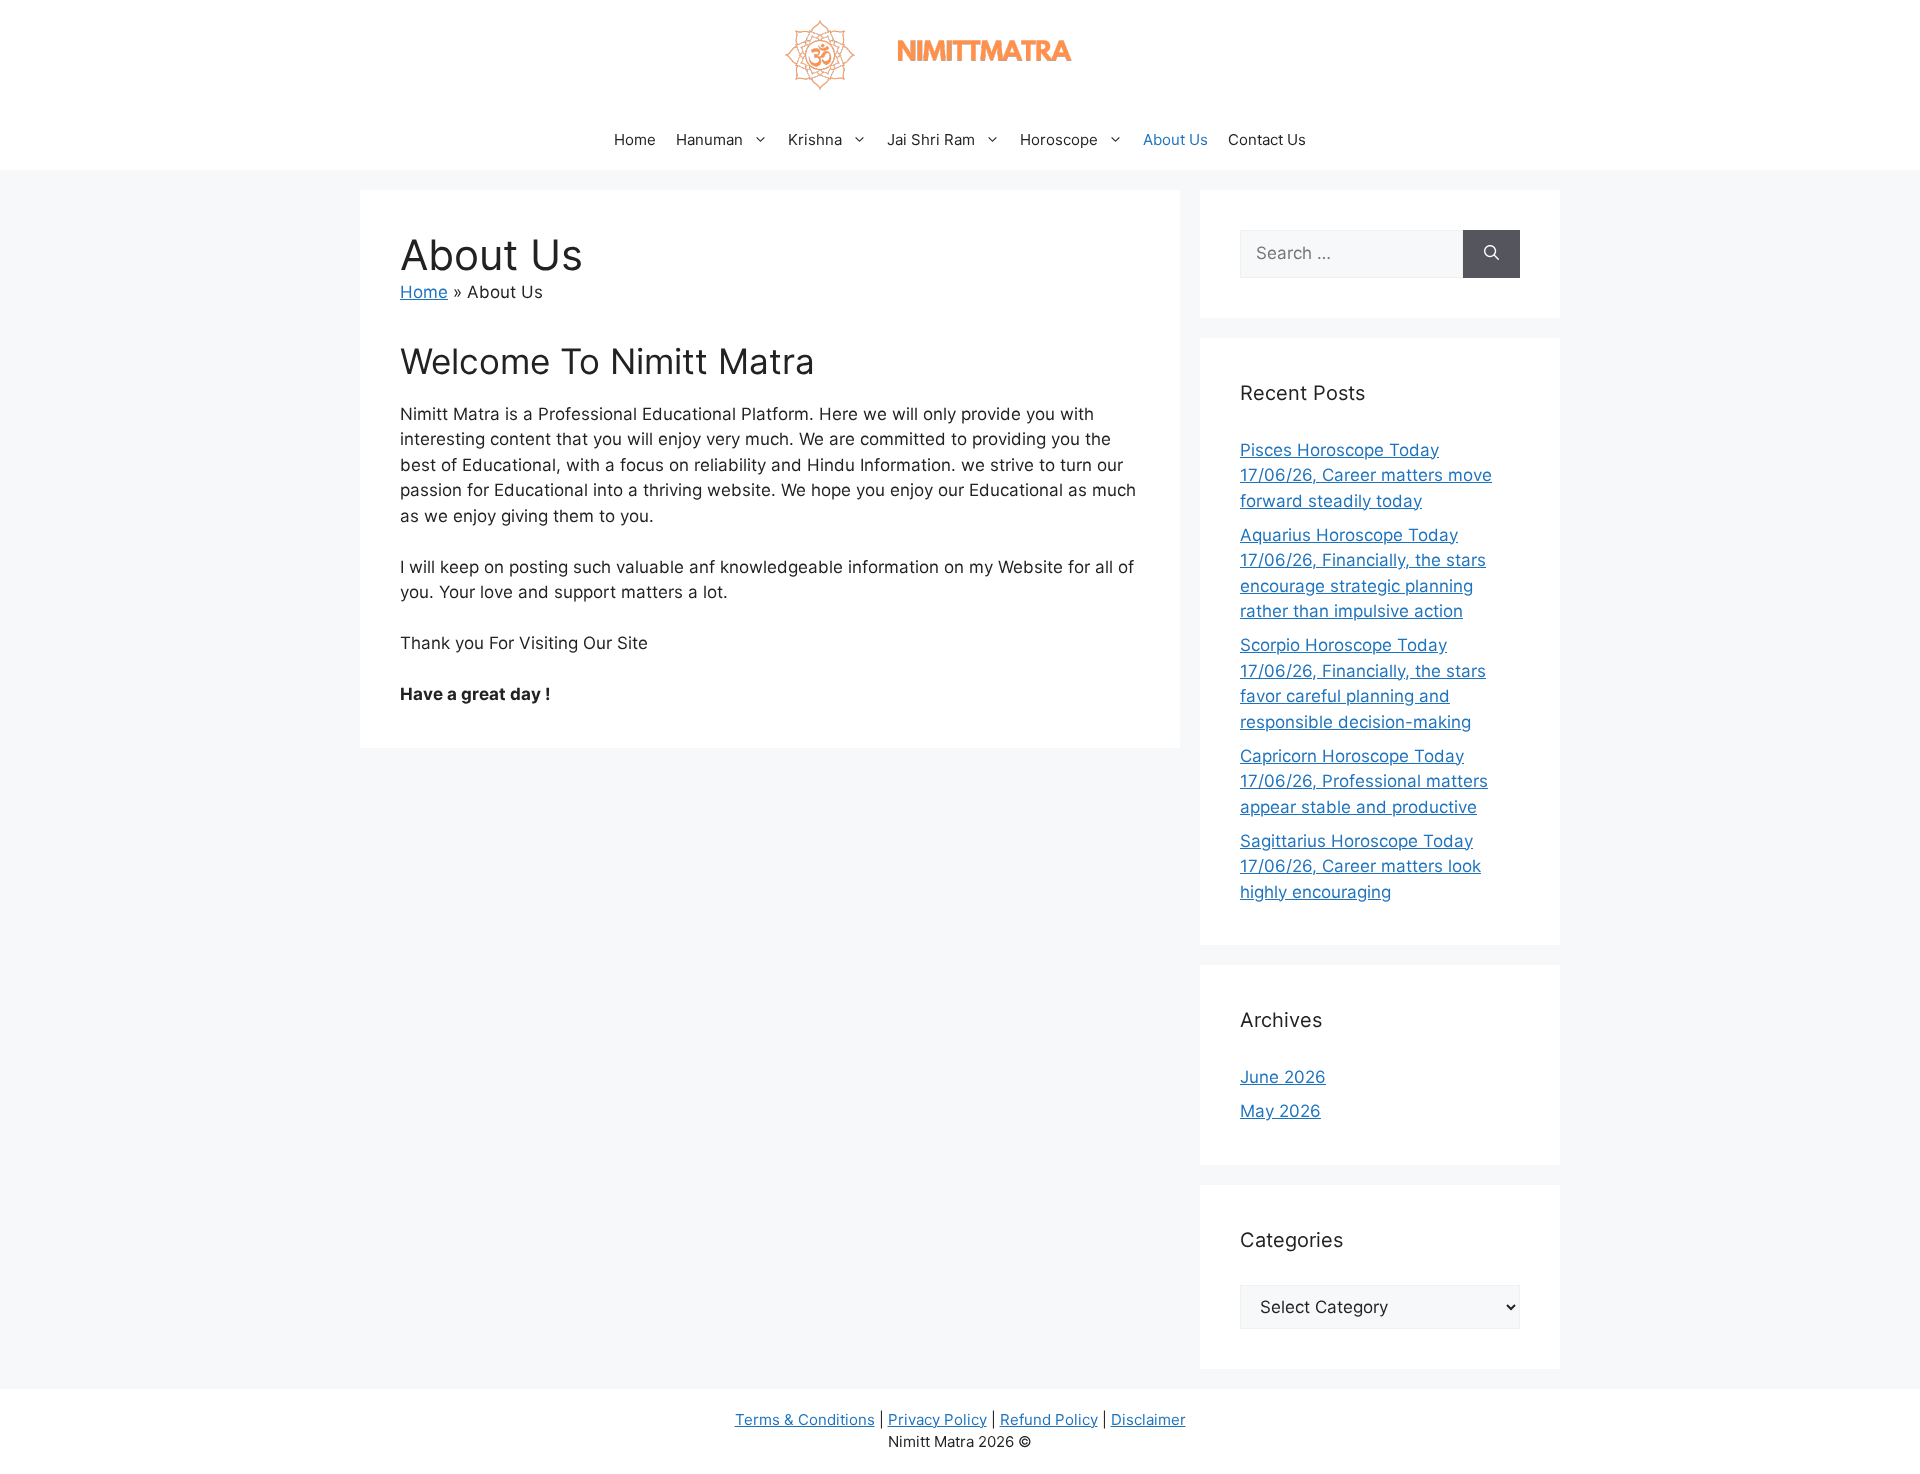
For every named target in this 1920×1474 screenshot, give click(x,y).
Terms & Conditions (805, 1419)
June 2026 (1283, 1077)
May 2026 (1280, 1111)
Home (635, 139)
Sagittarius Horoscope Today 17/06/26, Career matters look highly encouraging (1360, 866)
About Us (1175, 139)
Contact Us (1267, 139)
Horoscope (1059, 139)
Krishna (815, 139)
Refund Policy (1049, 1419)
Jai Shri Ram (931, 139)
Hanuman (709, 139)
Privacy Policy (937, 1419)
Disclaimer (1148, 1419)
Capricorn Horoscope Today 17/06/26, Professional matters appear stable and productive (1364, 781)
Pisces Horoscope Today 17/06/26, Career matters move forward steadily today (1366, 475)
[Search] (1491, 254)
